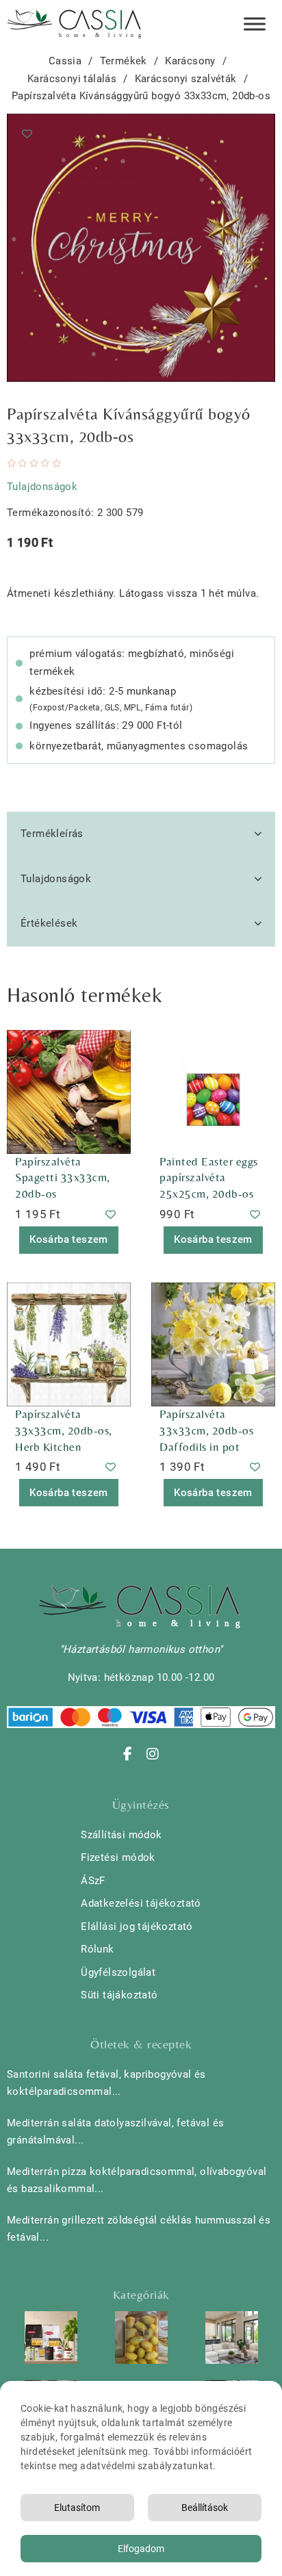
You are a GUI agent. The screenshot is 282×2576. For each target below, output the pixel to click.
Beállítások (205, 2508)
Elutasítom (77, 2508)
